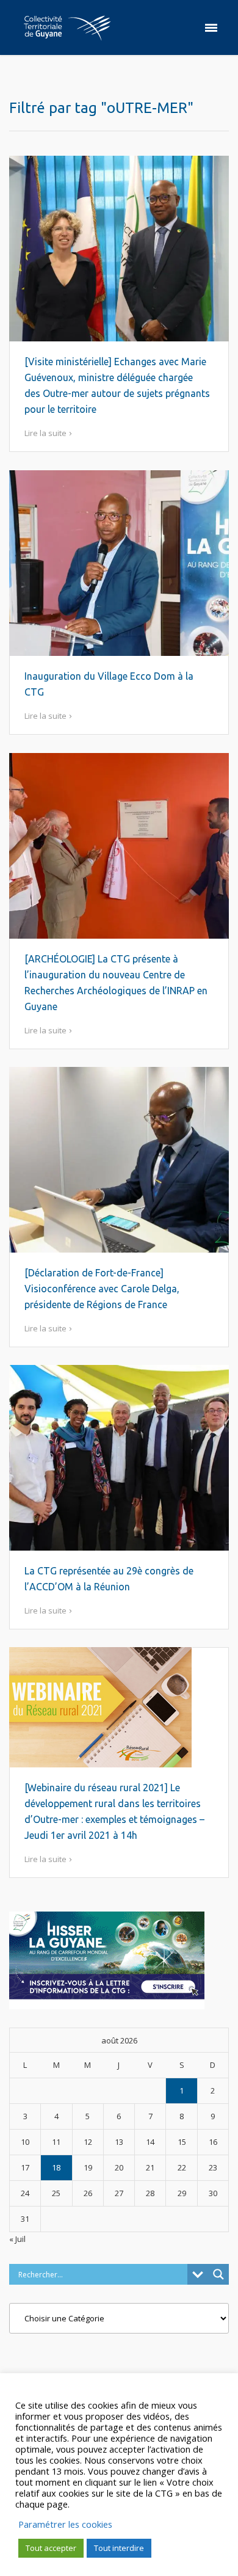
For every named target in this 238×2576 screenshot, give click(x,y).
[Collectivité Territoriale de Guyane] (67, 27)
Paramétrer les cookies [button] (65, 2524)
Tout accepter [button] (51, 2548)
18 (56, 2167)
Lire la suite (45, 433)
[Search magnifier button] (218, 2274)
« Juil (17, 2239)
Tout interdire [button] (119, 2548)
